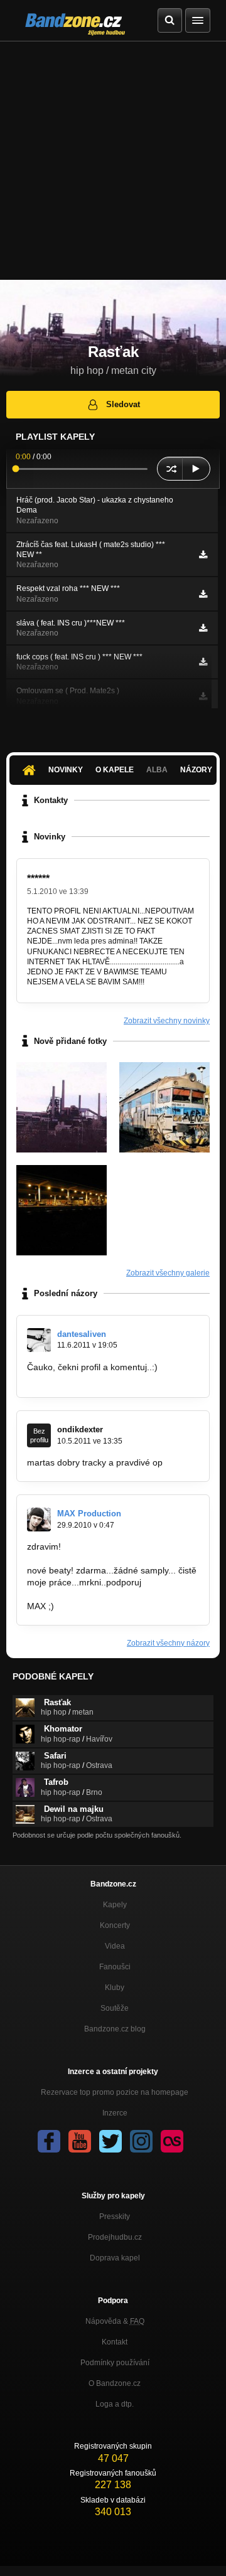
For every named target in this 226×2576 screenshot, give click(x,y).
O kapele (115, 770)
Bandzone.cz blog (115, 2029)
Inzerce (115, 2113)
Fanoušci (115, 1967)
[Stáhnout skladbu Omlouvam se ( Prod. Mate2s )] (203, 696)
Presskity (115, 2217)
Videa (115, 1946)
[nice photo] (164, 1107)
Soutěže (115, 2008)
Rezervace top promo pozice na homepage (115, 2092)
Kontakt (115, 2342)
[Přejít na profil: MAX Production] (39, 1520)
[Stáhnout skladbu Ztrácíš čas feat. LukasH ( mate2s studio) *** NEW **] (203, 555)
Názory (196, 770)
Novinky (66, 770)
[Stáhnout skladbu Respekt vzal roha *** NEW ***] (203, 594)
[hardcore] (62, 1210)
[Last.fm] (172, 2141)
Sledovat (123, 404)
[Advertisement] (113, 161)
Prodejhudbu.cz (115, 2237)
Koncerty (115, 1925)
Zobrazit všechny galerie (168, 1273)
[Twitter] (110, 2141)
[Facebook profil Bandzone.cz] (49, 2141)
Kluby (115, 1988)
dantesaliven (82, 1334)
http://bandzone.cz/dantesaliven (90, 1379)
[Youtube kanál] (80, 2141)
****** (38, 879)
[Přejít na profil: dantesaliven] (39, 1340)
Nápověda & (115, 2321)
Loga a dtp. (115, 2404)
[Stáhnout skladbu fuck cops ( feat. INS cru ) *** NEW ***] (203, 662)
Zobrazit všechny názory (168, 1643)
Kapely (115, 1905)
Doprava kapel (115, 2258)
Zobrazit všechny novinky (167, 1021)
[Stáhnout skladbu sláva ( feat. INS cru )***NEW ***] (203, 628)
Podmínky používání (115, 2363)
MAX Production (89, 1514)
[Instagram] (141, 2141)
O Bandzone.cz (115, 2383)
